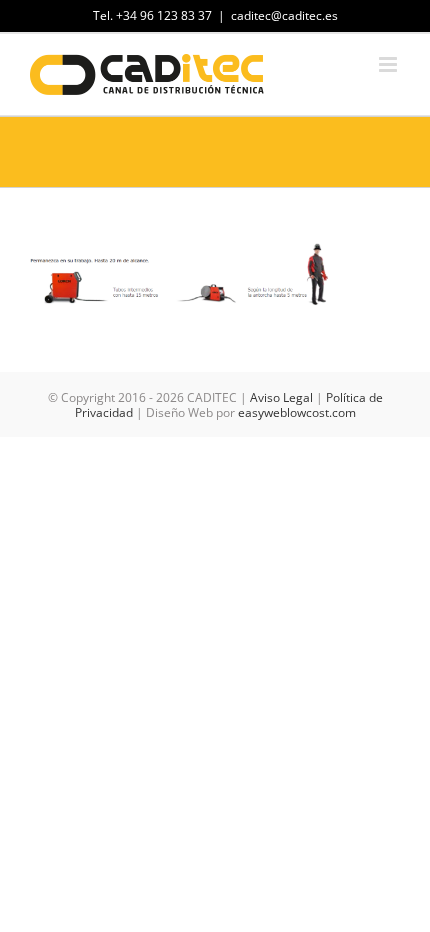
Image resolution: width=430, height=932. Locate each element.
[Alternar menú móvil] (389, 64)
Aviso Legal (281, 397)
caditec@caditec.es (284, 15)
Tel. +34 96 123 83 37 (152, 15)
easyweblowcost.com (297, 412)
